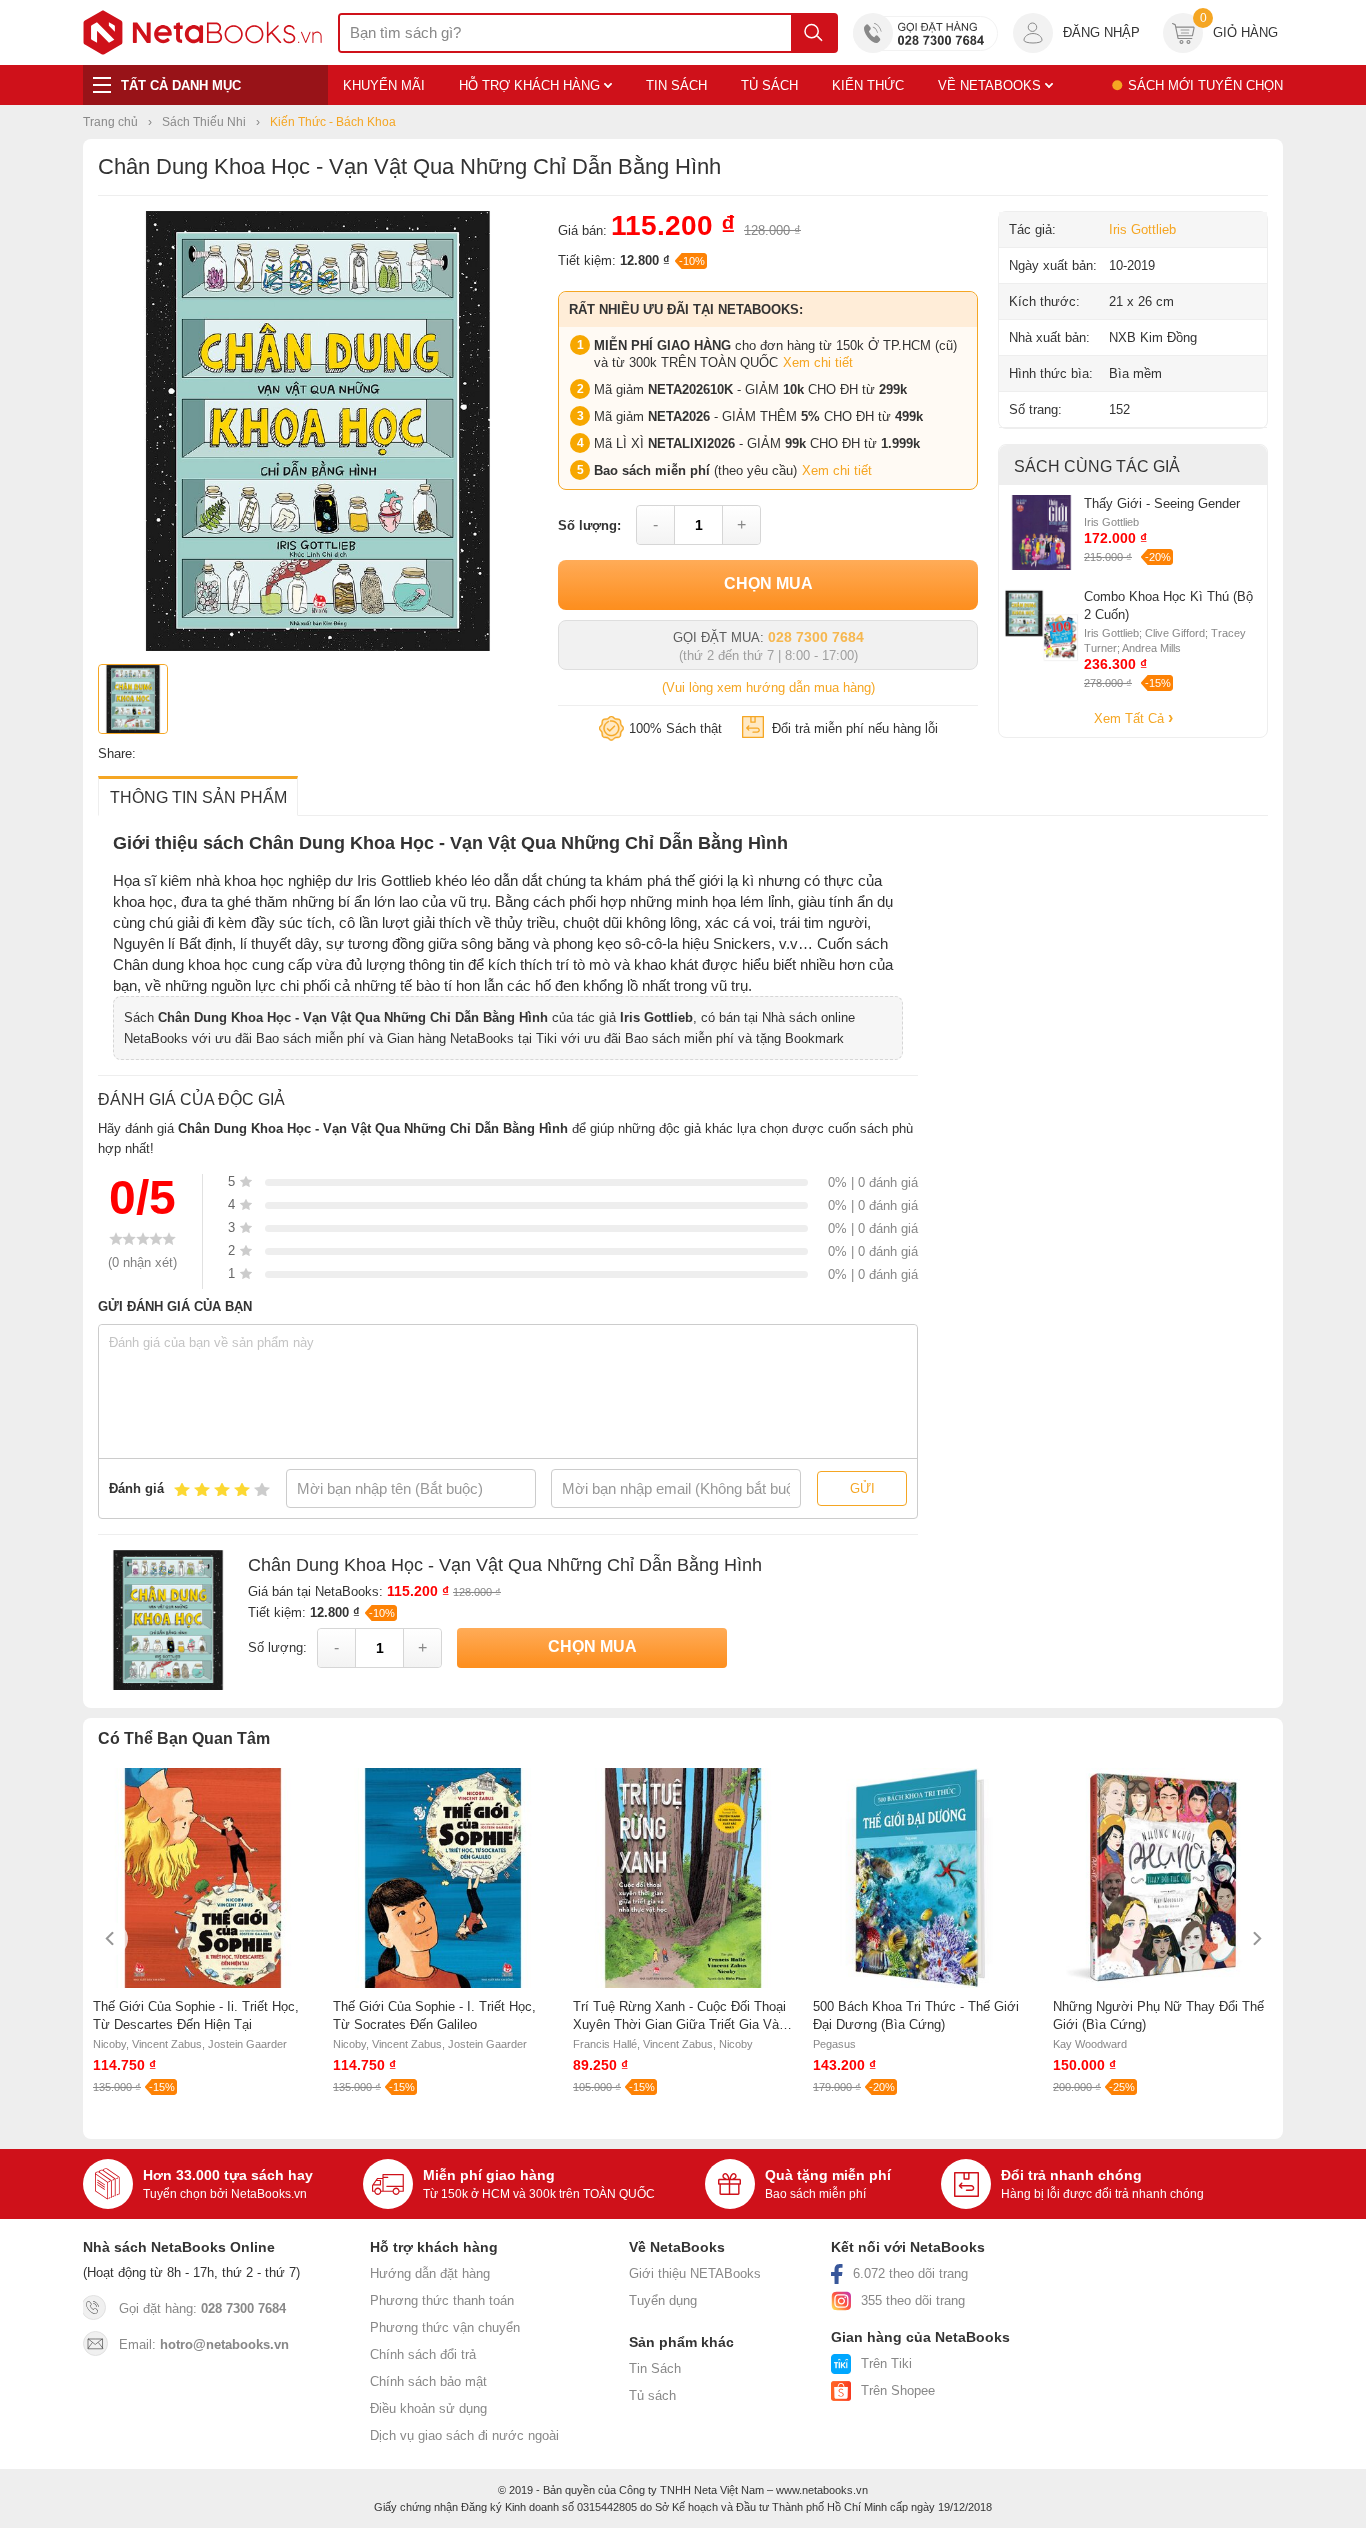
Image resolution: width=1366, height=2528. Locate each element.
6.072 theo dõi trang (910, 2273)
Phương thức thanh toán (442, 2300)
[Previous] (110, 1938)
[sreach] (813, 33)
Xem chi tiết (818, 362)
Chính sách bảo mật (428, 2381)
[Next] (1255, 1938)
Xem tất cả (1131, 718)
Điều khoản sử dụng (428, 2408)
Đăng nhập (1101, 32)
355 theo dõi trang (913, 2300)
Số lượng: (589, 525)
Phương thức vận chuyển (445, 2327)
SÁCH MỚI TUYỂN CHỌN (1205, 85)
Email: (204, 2344)
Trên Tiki (886, 2363)
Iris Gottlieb (1142, 229)
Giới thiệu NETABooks (695, 2273)
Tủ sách (652, 2395)
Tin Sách (655, 2368)
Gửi (862, 1488)
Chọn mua (768, 583)
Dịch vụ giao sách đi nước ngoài (464, 2435)
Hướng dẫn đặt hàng (430, 2273)
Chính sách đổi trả (423, 2354)
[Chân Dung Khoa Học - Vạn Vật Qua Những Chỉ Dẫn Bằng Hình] (318, 646)
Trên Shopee (898, 2390)
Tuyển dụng (663, 2300)
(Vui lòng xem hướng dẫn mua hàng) (768, 687)
